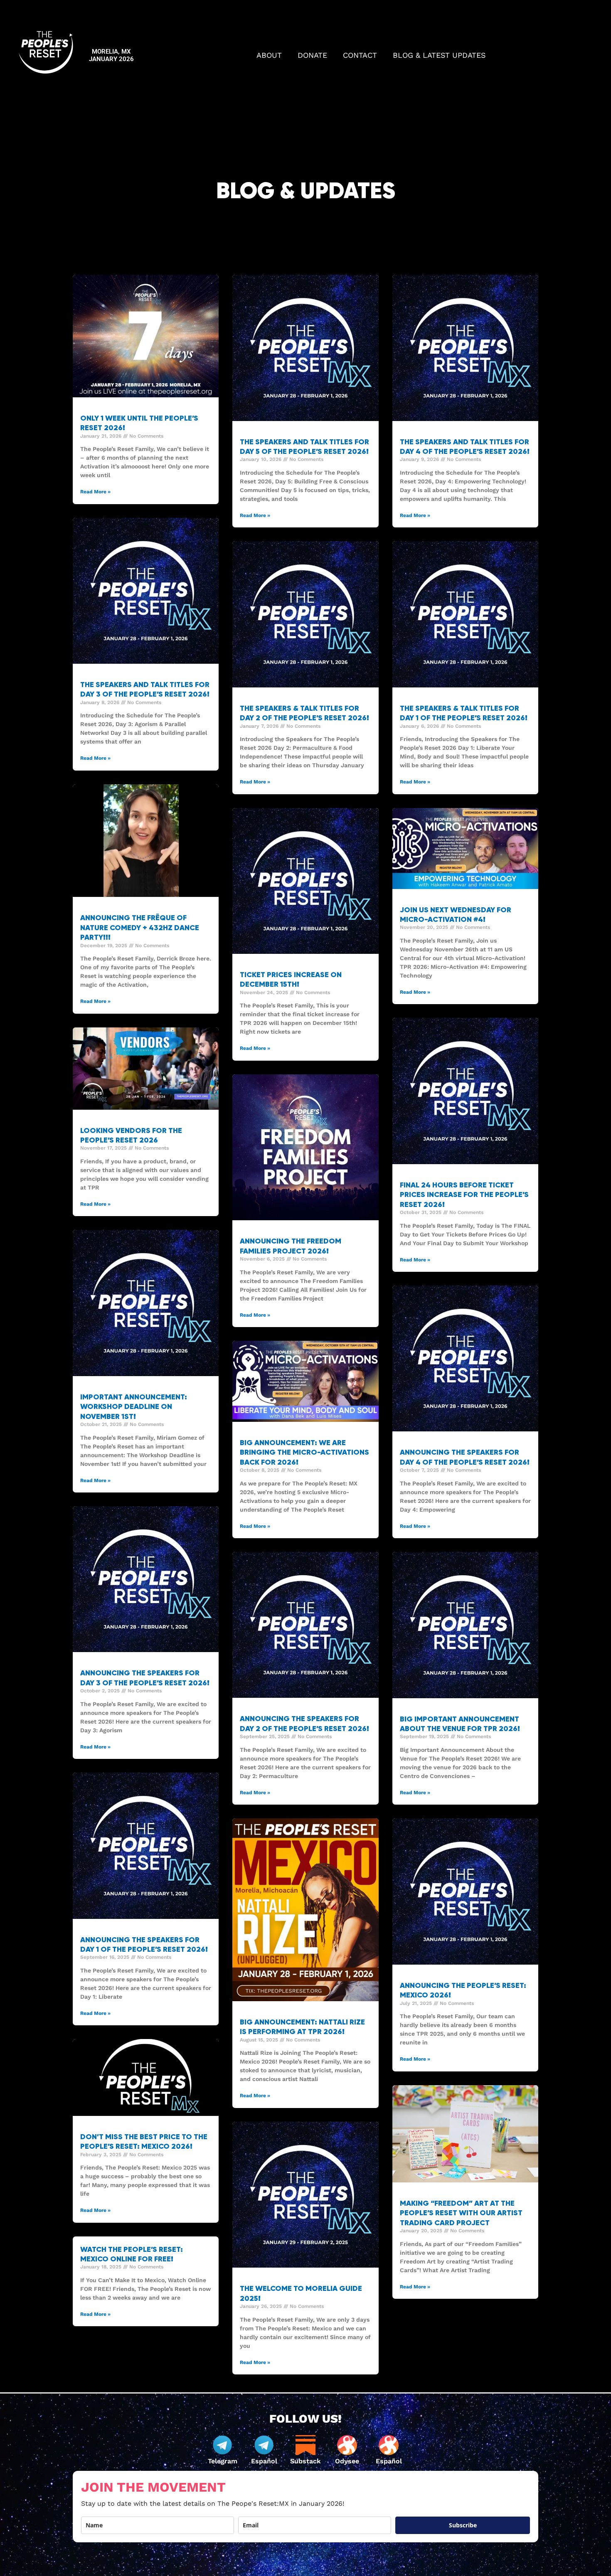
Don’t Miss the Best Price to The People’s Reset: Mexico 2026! (144, 2141)
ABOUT (269, 55)
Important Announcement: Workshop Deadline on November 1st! (134, 1407)
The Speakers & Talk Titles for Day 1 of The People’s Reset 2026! (464, 713)
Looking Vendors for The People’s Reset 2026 (131, 1135)
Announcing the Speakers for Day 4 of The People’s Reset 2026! (465, 1457)
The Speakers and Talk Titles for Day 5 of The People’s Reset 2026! (304, 447)
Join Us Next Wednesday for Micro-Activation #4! (456, 915)
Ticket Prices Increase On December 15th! (291, 979)
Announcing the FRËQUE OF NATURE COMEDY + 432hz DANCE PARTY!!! (140, 927)
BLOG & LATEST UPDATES (439, 55)
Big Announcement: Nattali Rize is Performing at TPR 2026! (302, 2027)
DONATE (312, 55)
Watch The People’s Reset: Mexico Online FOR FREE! (132, 2254)
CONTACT (360, 55)
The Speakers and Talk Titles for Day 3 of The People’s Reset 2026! (145, 689)
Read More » (95, 492)
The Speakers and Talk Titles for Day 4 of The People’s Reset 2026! (465, 447)
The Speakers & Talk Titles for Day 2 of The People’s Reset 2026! (304, 713)
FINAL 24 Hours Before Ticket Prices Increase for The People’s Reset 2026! (464, 1195)
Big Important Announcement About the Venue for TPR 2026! (460, 1724)
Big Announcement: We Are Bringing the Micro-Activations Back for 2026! (304, 1452)
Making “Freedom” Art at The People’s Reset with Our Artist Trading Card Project (461, 2213)
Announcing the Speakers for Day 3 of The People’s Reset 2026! (145, 1678)
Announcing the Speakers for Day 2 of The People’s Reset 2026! (304, 1723)
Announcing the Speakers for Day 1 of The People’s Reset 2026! (144, 1944)
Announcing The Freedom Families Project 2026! (291, 1246)
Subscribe (463, 2525)
